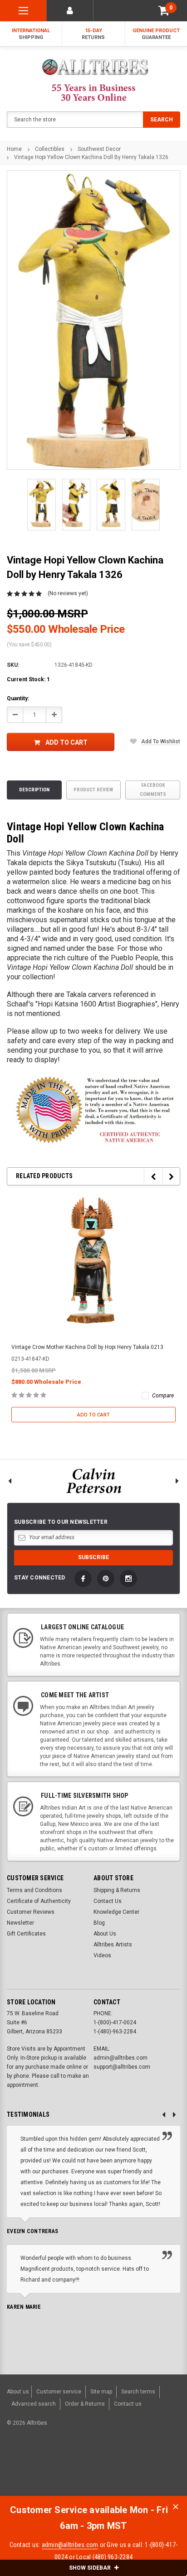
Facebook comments (153, 790)
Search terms (138, 2392)
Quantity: (18, 698)
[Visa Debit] (76, 2470)
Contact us (128, 2404)
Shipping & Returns (117, 1890)
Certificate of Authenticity (39, 1901)
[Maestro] (145, 2470)
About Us (105, 1934)
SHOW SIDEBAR (91, 2568)
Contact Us (108, 1901)
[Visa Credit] (75, 2470)
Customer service (59, 2392)
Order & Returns (85, 2404)
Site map (101, 2392)
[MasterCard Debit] (95, 2470)
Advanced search (34, 2404)
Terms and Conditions (34, 1890)
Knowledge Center (116, 1912)
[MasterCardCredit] (78, 2470)
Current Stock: (28, 679)
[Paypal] (25, 2470)
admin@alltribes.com (70, 2545)
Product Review (93, 790)
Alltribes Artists (113, 1945)
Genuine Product (156, 34)
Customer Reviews (31, 1912)
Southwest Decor (99, 149)
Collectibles (50, 149)
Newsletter (20, 1923)
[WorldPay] (58, 2470)
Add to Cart (66, 742)
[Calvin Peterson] (93, 1481)
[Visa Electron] (123, 2470)
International (31, 34)
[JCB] (167, 2470)
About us (18, 2392)
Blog (99, 1923)
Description (34, 790)
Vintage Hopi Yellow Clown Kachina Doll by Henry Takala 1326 (91, 157)
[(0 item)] (164, 11)
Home (14, 149)
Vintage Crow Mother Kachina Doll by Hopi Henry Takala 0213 (87, 1347)
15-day (93, 34)
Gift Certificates (26, 1934)
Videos (102, 1955)
